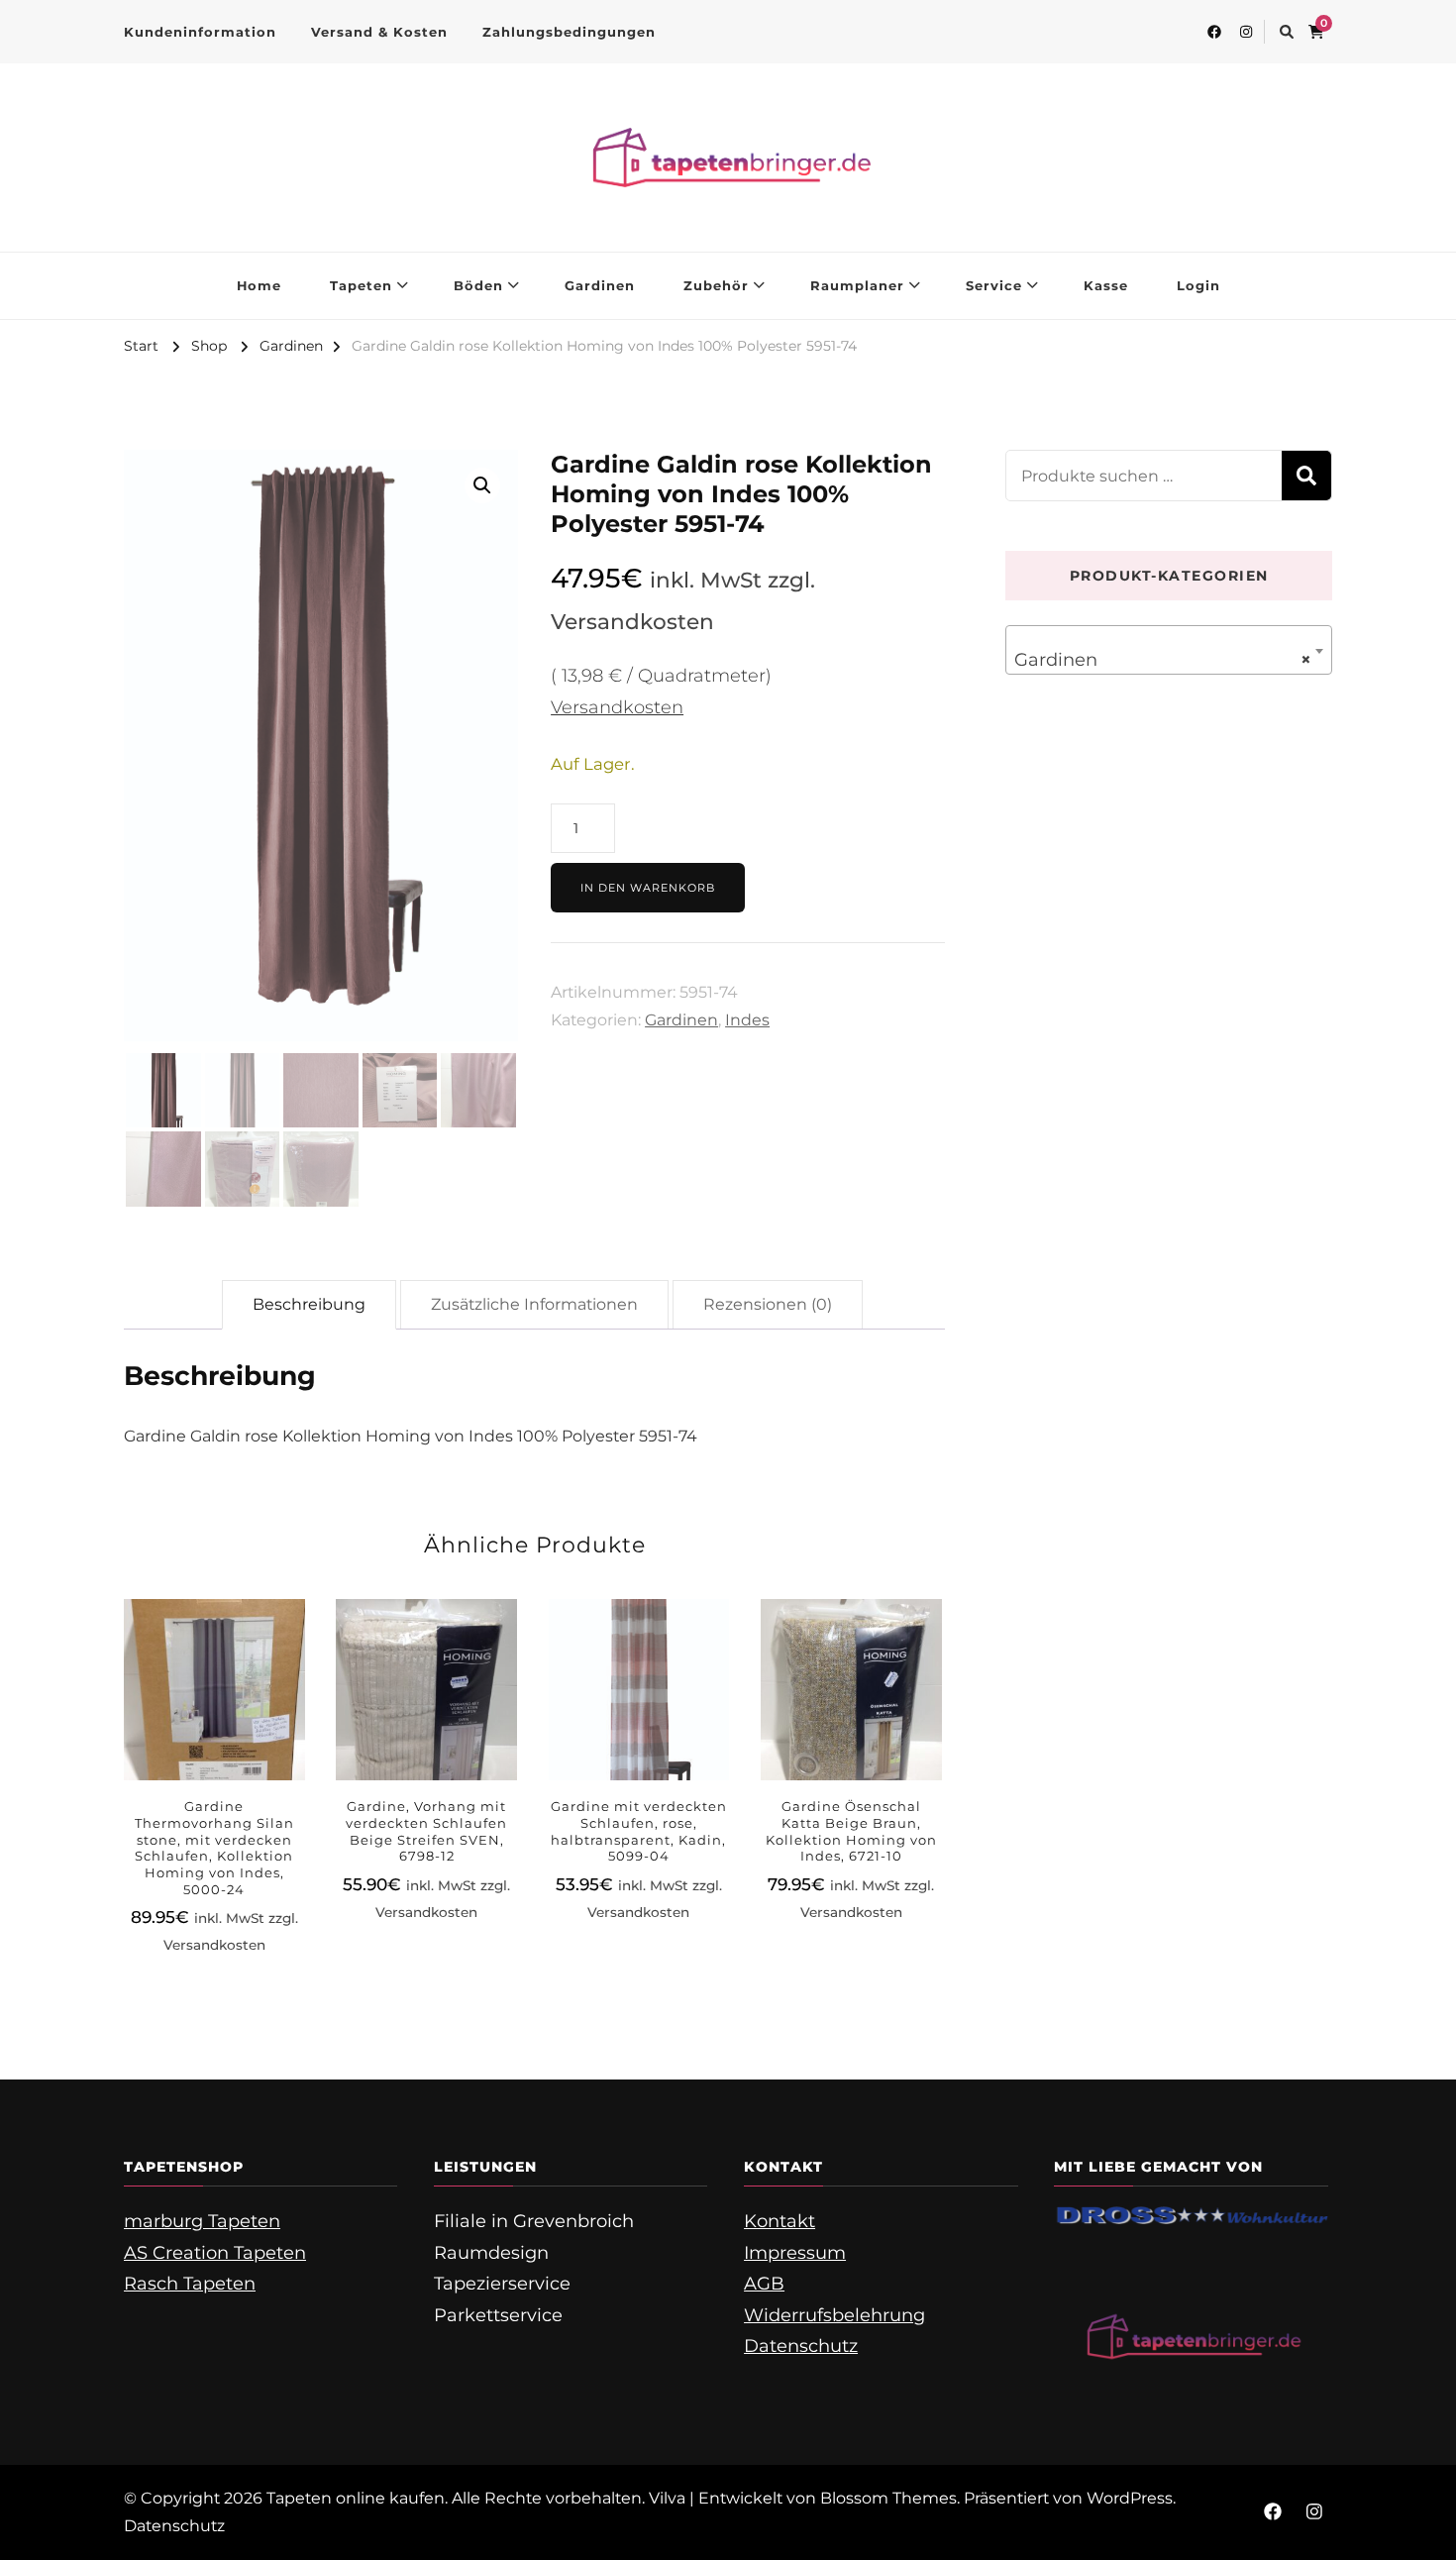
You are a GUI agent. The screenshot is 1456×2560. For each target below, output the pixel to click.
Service (994, 285)
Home (259, 285)
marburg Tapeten (202, 2221)
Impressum (795, 2253)
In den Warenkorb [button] (214, 1742)
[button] (482, 485)
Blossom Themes (888, 2498)
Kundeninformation (200, 32)
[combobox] (1169, 650)
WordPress (1130, 2498)
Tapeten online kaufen (356, 2498)
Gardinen (600, 285)
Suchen (1306, 476)
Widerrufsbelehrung (834, 2315)
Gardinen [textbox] (1163, 660)
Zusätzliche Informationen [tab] (534, 1304)
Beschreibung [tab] (309, 1304)
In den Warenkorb (648, 888)
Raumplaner (857, 285)
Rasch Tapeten (190, 2284)
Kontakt (780, 2221)
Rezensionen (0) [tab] (768, 1304)
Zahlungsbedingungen (569, 32)
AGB (764, 2284)
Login (1198, 285)
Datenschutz (801, 2346)
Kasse (1106, 285)
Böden (478, 285)
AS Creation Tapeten (215, 2253)
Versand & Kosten (379, 32)
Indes (747, 1020)
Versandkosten (617, 707)
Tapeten (361, 285)
